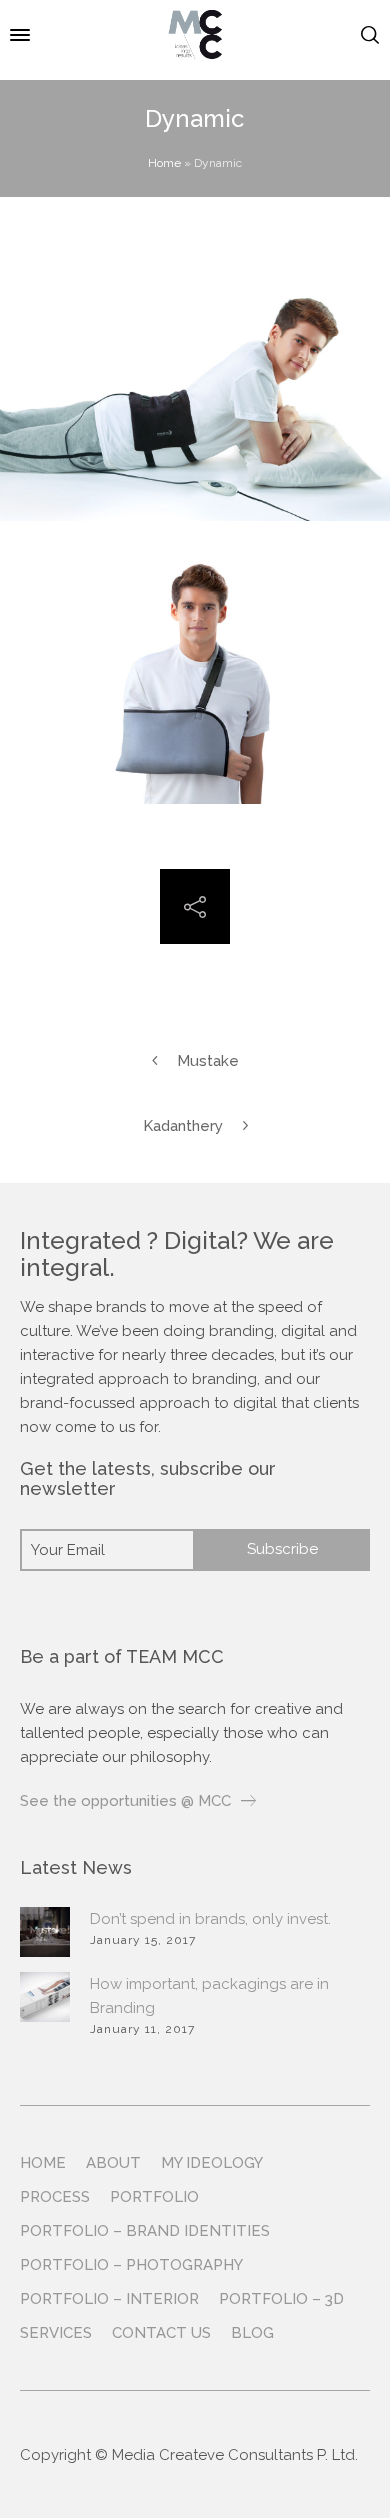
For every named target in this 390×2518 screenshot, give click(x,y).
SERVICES (56, 2333)
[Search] (370, 35)
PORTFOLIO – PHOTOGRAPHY (131, 2265)
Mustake (208, 1061)
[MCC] (194, 35)
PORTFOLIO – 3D (281, 2299)
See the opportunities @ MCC (125, 1801)
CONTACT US (161, 2333)
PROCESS (55, 2197)
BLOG (252, 2333)
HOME (43, 2163)
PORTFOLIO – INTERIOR (109, 2299)
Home (164, 163)
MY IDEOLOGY (212, 2163)
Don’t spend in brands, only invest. (210, 1919)
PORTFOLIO (154, 2197)
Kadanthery (183, 1126)
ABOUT (113, 2163)
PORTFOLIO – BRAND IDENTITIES (145, 2231)
